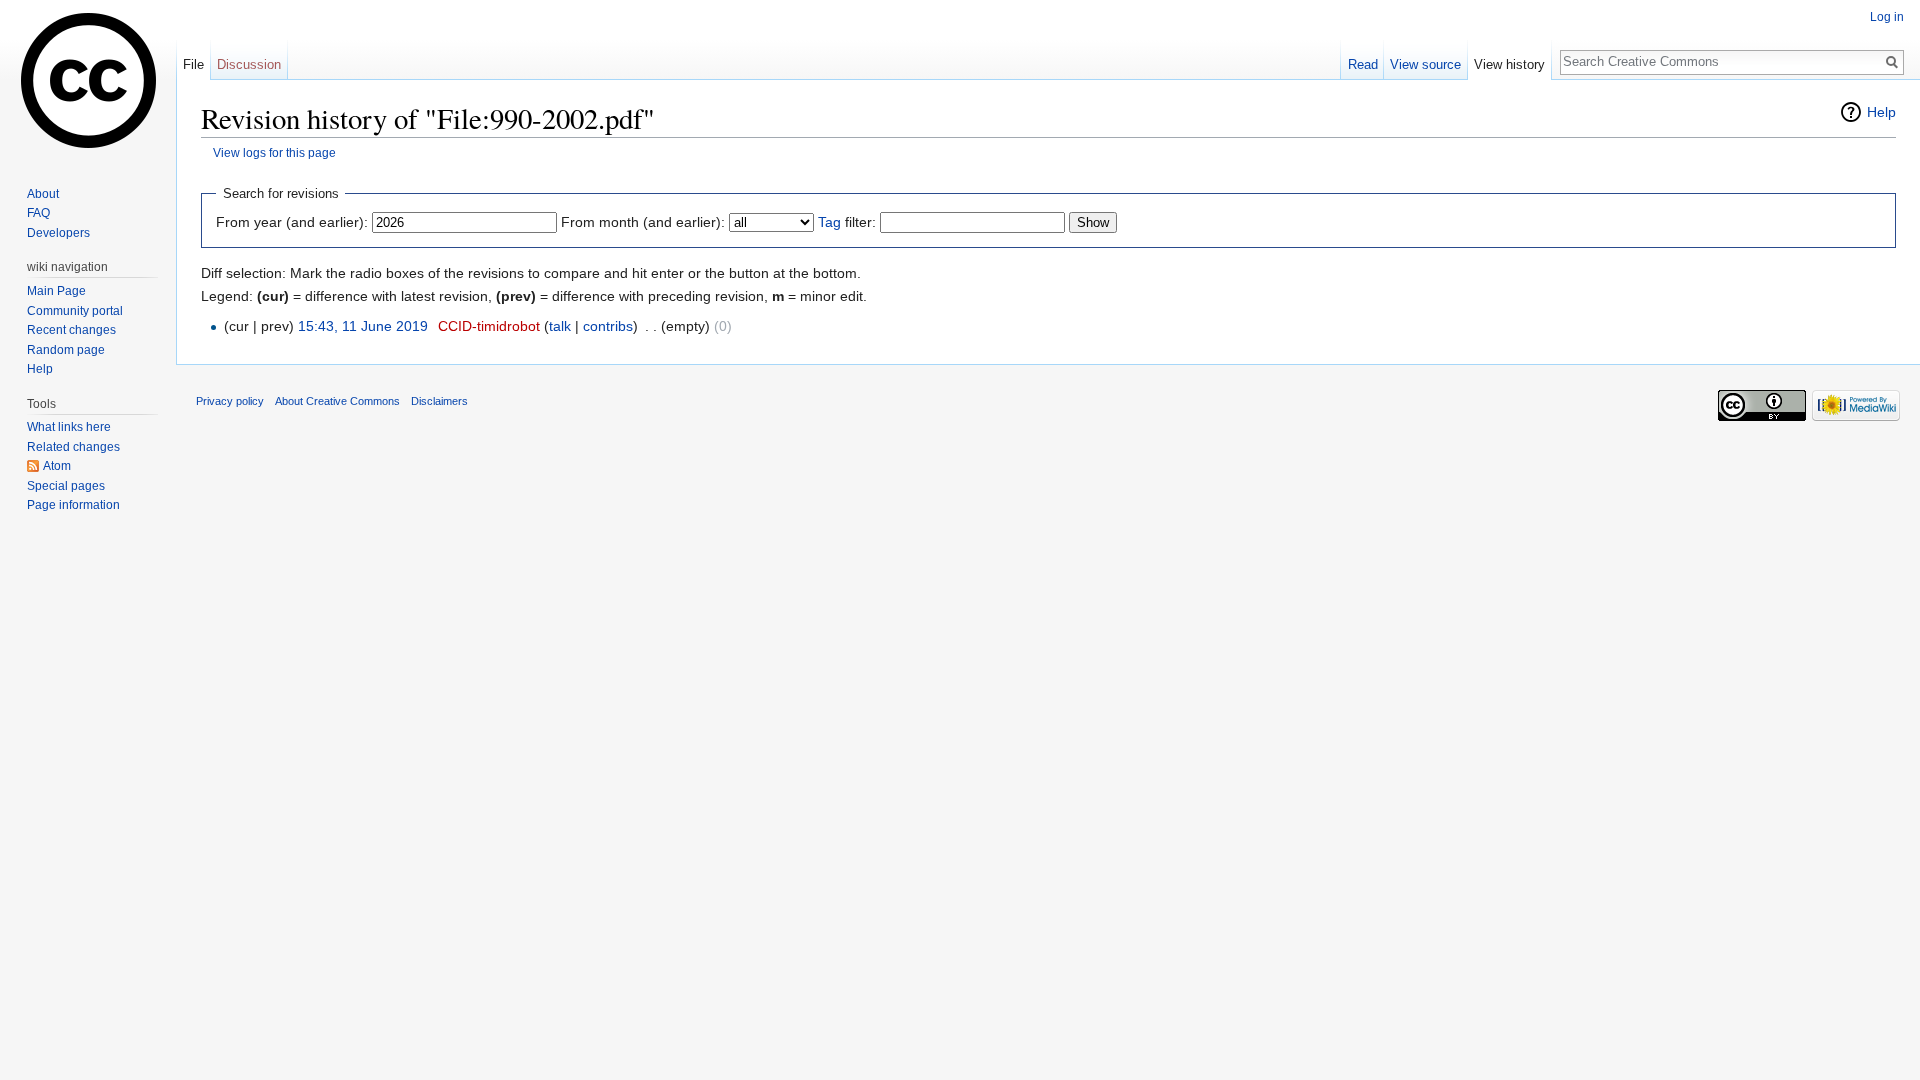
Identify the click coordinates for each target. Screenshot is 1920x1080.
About (43, 194)
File (193, 64)
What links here (69, 427)
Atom (57, 466)
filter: (847, 222)
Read (1363, 64)
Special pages (66, 486)
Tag (829, 222)
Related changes (73, 447)
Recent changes (71, 330)
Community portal (75, 311)
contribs (608, 326)
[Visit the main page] (88, 80)
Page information (73, 505)
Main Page (56, 291)
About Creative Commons (337, 401)
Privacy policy (230, 401)
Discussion (249, 64)
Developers (58, 233)
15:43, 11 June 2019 (363, 326)
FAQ (38, 213)
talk (560, 326)
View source (1425, 64)
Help (1881, 112)
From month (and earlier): (643, 222)
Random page (66, 350)
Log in (1887, 17)
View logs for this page (274, 152)
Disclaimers (439, 401)
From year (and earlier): (292, 222)
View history (1509, 64)
